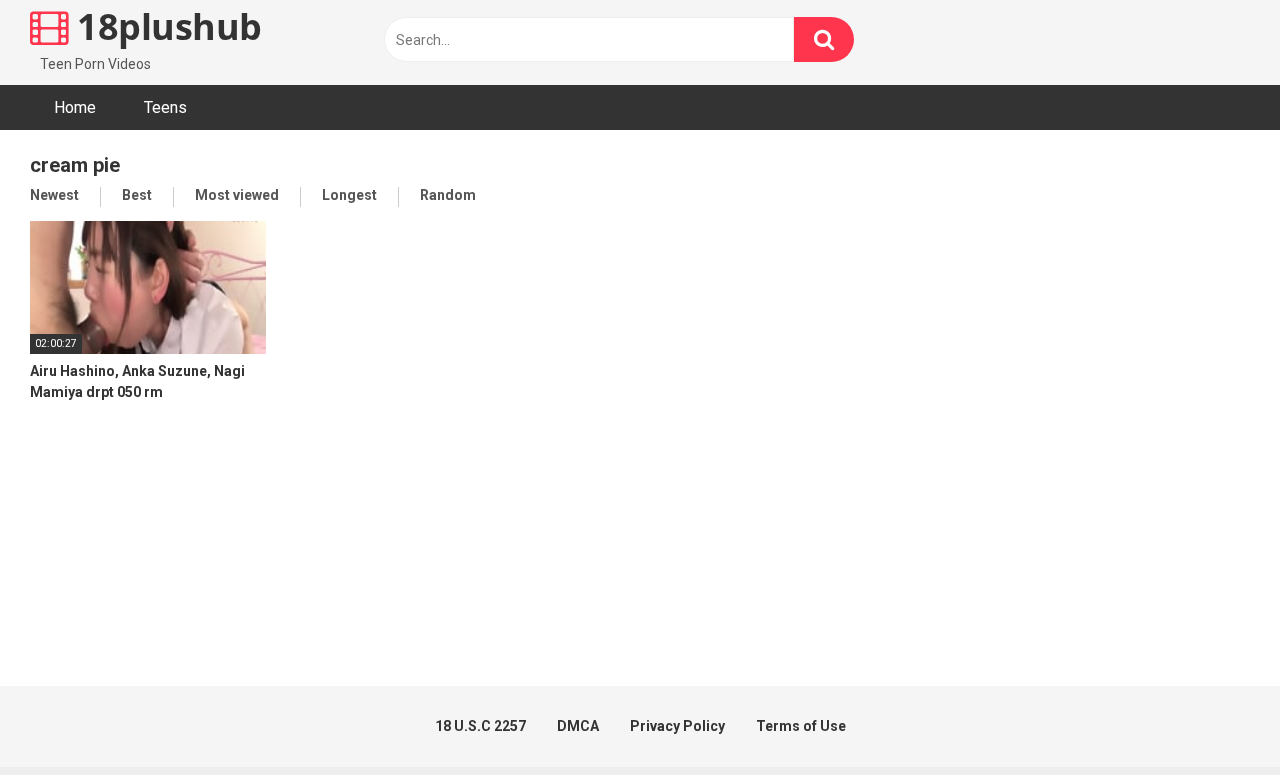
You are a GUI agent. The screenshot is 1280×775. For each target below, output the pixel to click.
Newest (54, 195)
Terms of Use (801, 726)
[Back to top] (1213, 714)
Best (137, 195)
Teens (165, 107)
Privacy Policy (677, 726)
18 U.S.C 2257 (480, 726)
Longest (349, 195)
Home (75, 107)
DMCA (578, 726)
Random (448, 195)
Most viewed (237, 195)
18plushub (165, 26)
